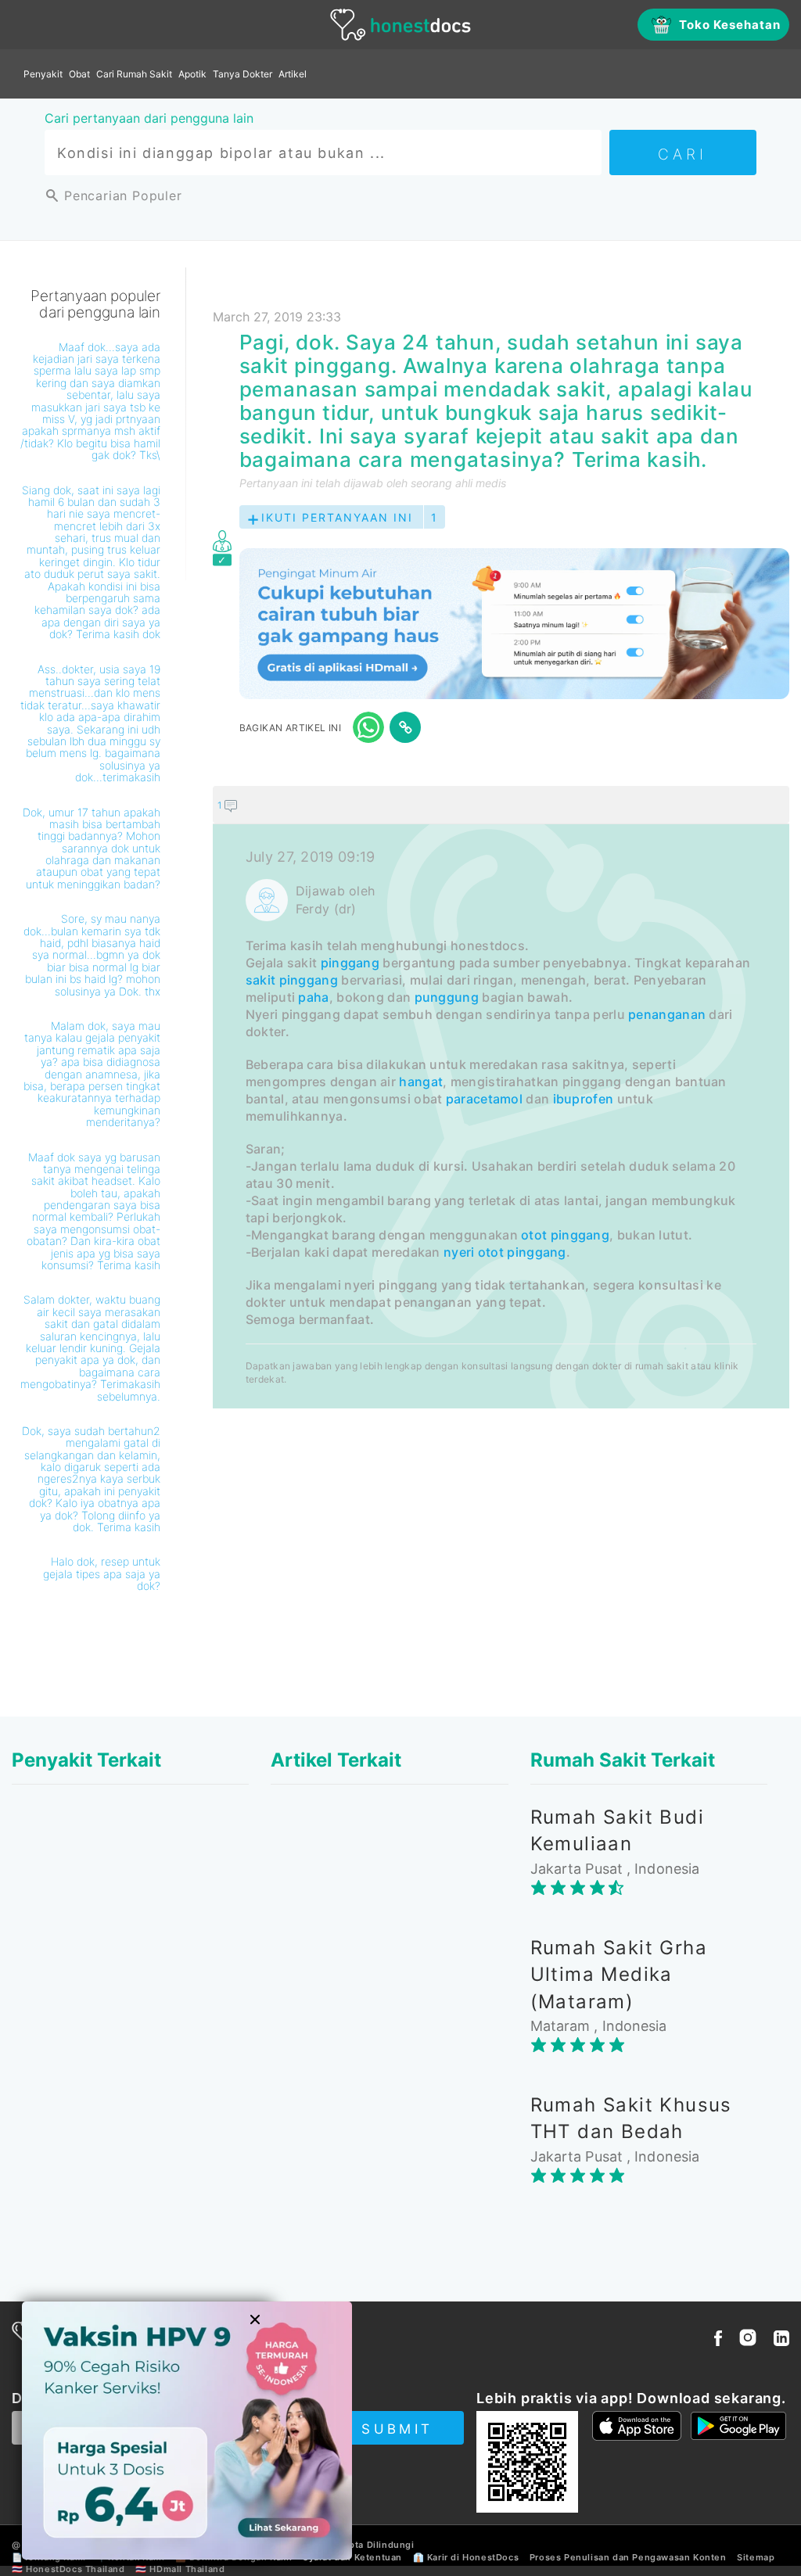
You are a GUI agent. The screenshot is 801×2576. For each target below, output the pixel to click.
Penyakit (43, 74)
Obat (79, 74)
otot (534, 1235)
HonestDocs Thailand (75, 2569)
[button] (501, 805)
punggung (447, 997)
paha (313, 997)
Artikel (293, 74)
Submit (397, 2429)
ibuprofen (584, 1099)
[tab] (501, 1097)
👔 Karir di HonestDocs (466, 2557)
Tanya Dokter (242, 74)
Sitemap (756, 2557)
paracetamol (484, 1099)
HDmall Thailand (187, 2569)
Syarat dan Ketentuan (352, 2557)
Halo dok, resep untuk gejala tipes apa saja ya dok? (102, 1573)
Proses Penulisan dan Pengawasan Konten (628, 2557)
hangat (421, 1082)
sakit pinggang (292, 980)
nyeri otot (474, 1252)
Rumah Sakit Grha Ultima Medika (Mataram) (619, 1975)
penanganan (667, 1014)
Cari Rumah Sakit (134, 74)
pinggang (350, 963)
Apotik (192, 74)
